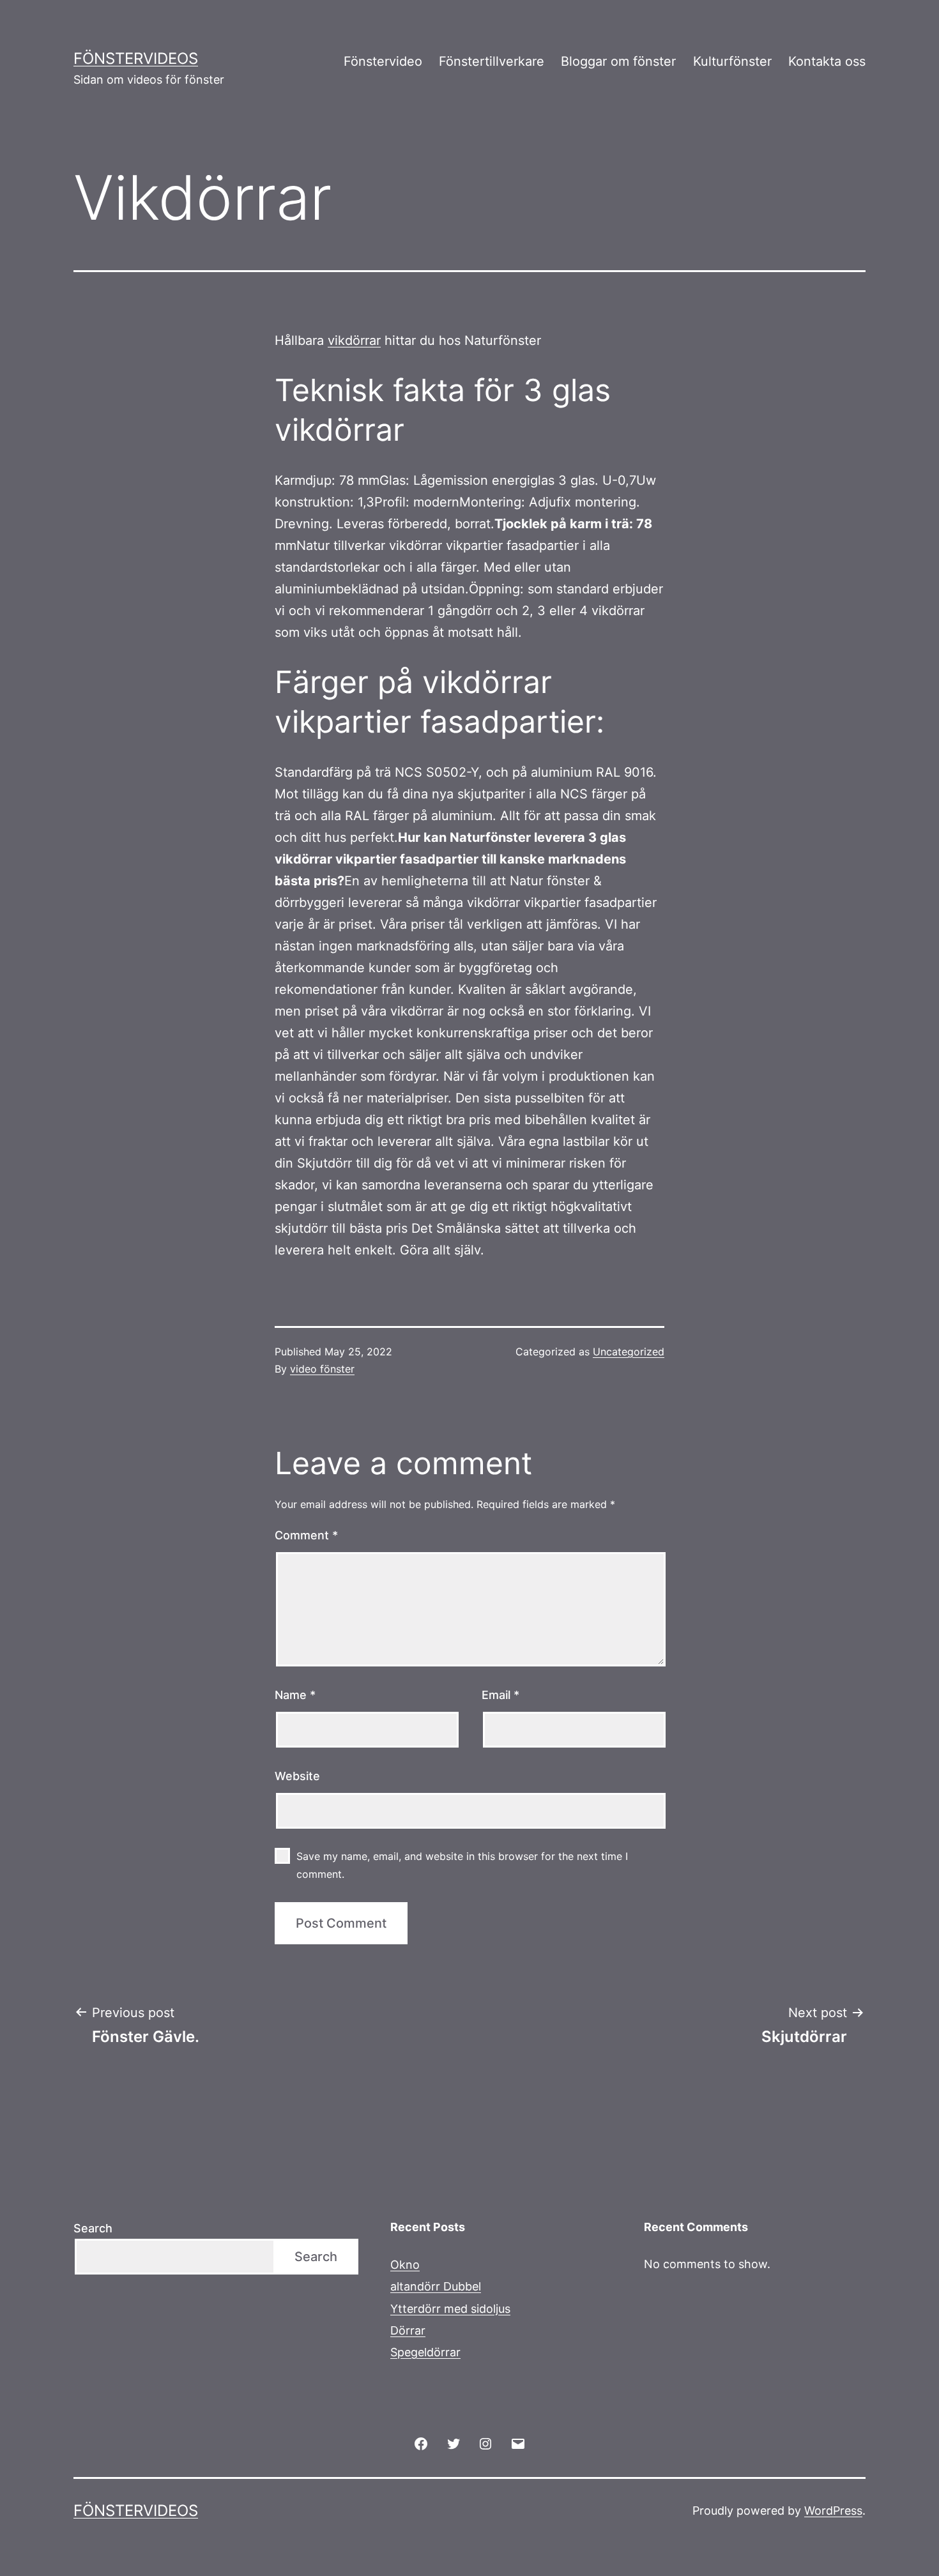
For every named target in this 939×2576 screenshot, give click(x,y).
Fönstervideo (383, 61)
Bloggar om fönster (618, 61)
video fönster (322, 1369)
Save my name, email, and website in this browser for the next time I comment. (462, 1865)
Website (297, 1776)
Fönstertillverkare (492, 61)
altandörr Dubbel (436, 2286)
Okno (405, 2265)
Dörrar (408, 2330)
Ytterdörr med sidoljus (450, 2309)
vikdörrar (354, 340)
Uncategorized (629, 1352)
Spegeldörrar (425, 2352)
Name (295, 1695)
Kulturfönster (732, 61)
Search (93, 2228)
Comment (306, 1535)
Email (500, 1695)
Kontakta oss (827, 61)
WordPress (833, 2511)
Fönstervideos (136, 58)
